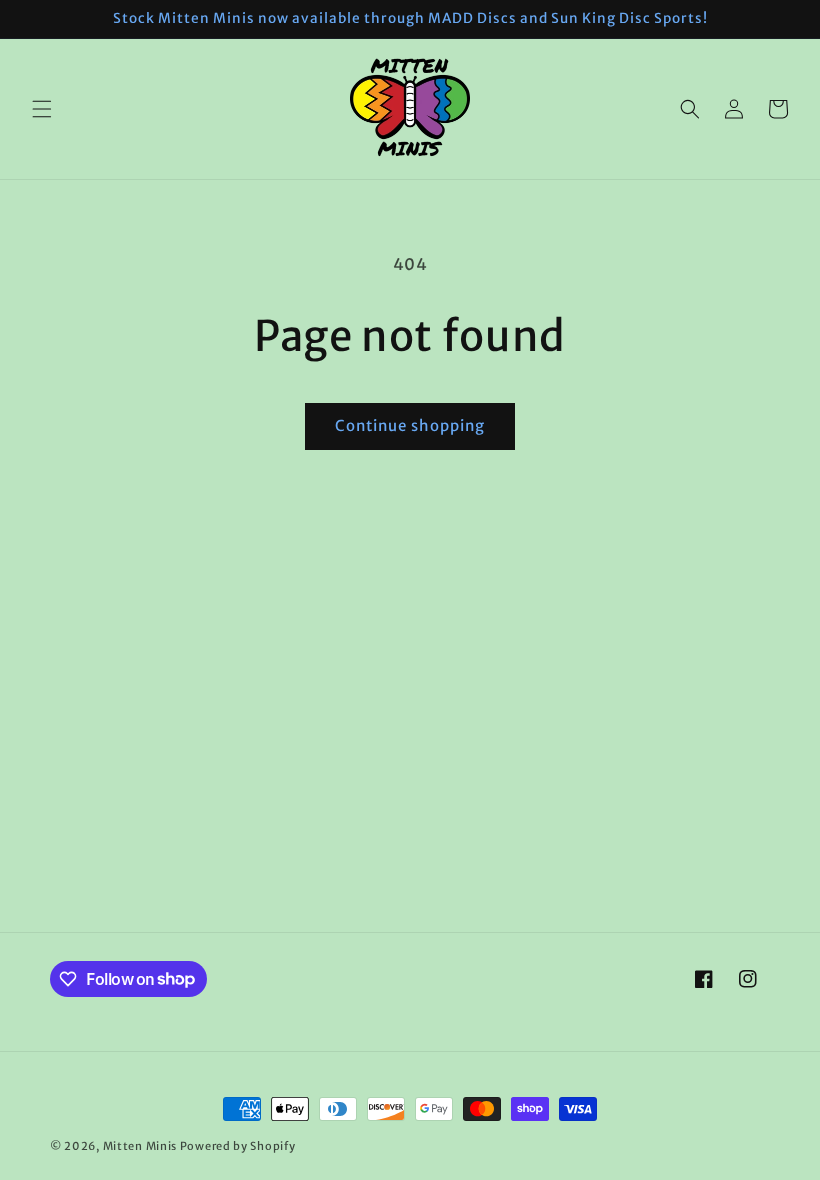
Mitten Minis (140, 1146)
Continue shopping (410, 425)
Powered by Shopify (238, 1146)
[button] (42, 109)
